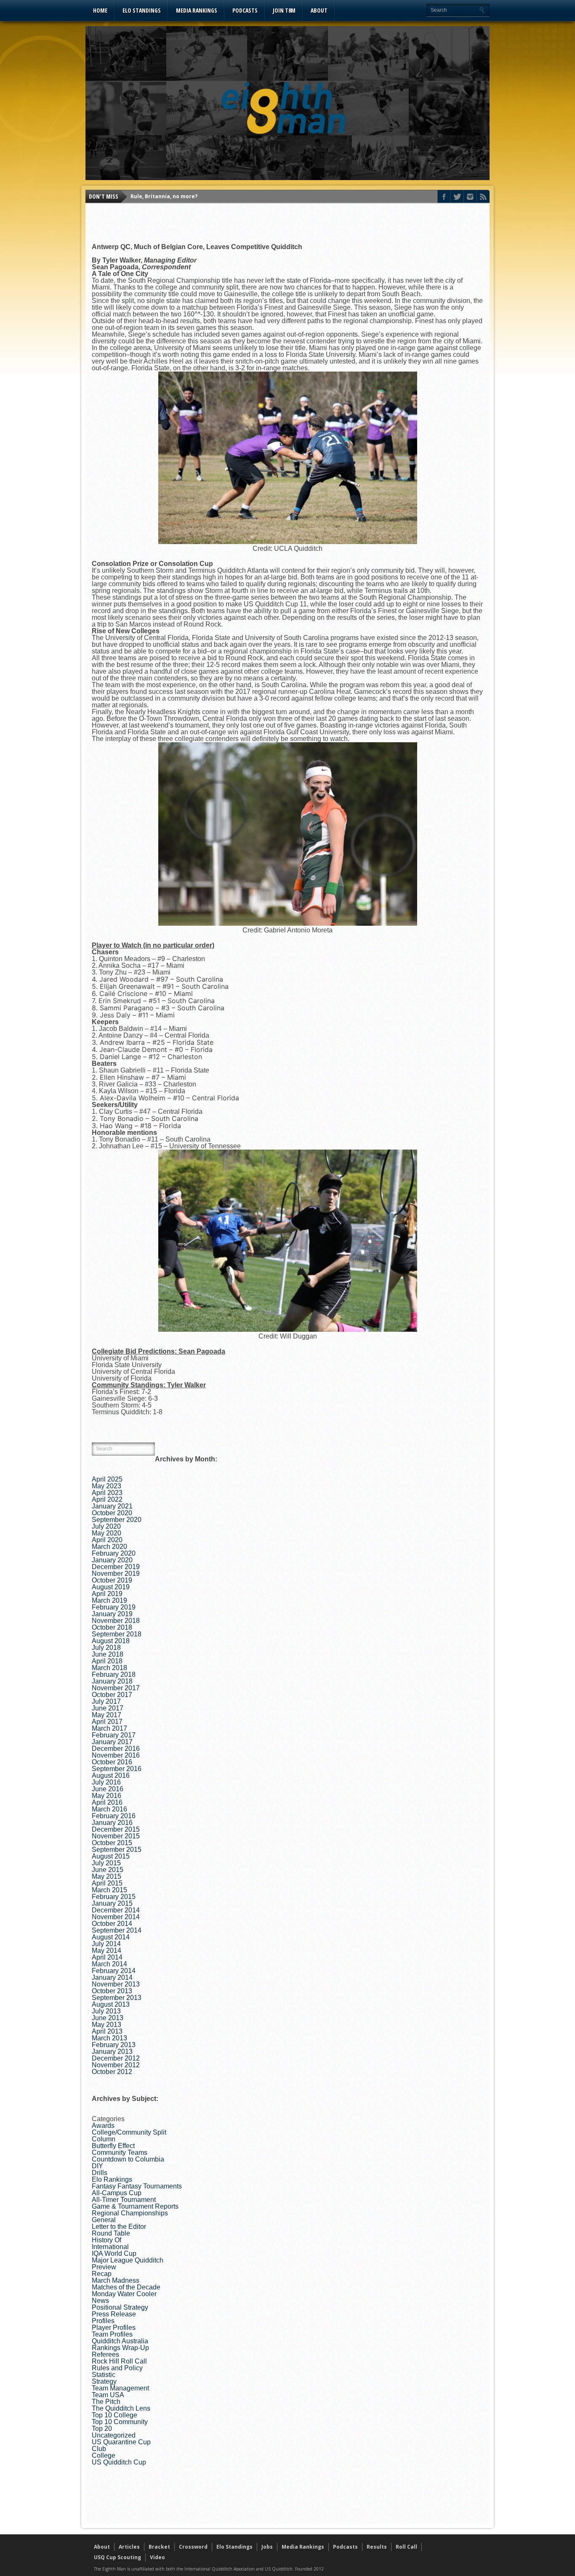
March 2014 (109, 1964)
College (104, 2455)
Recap (102, 2274)
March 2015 (109, 1890)
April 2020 (107, 1540)
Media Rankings (197, 10)
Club (99, 2449)
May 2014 (106, 1951)
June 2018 (108, 1654)
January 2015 (112, 1903)
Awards (103, 2126)
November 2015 (116, 1836)
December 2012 (116, 2058)
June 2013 (108, 2018)
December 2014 (116, 1910)
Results (377, 2547)
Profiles (103, 2321)
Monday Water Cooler (124, 2294)
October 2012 (112, 2072)
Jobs (267, 2547)
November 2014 (116, 1917)
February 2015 (114, 1897)
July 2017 (106, 1701)
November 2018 (116, 1621)
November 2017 (116, 1688)
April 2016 (107, 1802)
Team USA (108, 2395)
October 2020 (112, 1513)
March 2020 (109, 1547)
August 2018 (111, 1641)
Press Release (114, 2314)
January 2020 (112, 1560)
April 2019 (107, 1594)
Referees (105, 2354)
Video (157, 2557)
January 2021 (112, 1506)
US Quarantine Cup (121, 2442)
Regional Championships (130, 2213)
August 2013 (111, 2004)
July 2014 (106, 1944)
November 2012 (116, 2065)
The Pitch (106, 2402)
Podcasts (245, 10)
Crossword (193, 2547)
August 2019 (111, 1587)
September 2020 (117, 1520)
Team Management (120, 2388)
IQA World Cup (114, 2253)
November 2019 (116, 1573)
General (104, 2220)
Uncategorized (114, 2435)
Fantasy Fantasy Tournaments (137, 2186)
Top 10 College (114, 2415)
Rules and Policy (117, 2368)
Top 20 (102, 2429)
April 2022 (107, 1499)
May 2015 (106, 1876)
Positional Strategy (120, 2307)
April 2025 (107, 1479)
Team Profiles (112, 2334)
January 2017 (112, 1742)
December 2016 (116, 1749)
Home (100, 10)
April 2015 (107, 1883)
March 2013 (109, 2038)
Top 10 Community (120, 2422)
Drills (100, 2173)
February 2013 (114, 2045)
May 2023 (106, 1486)
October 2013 (112, 1991)
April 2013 (107, 2031)
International (110, 2247)
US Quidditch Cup (119, 2462)
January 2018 (112, 1681)
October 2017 (112, 1695)
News (100, 2301)
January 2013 (112, 2052)
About (319, 10)
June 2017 (108, 1708)
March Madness (116, 2280)
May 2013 (106, 2025)
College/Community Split (129, 2132)
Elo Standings (142, 10)
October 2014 (112, 1924)
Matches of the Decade (126, 2287)
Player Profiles (114, 2328)
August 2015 (111, 1856)
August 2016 (111, 1775)
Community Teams (120, 2152)
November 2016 (116, 1755)
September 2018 (117, 1634)
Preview (104, 2267)
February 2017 (114, 1735)
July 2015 (106, 1863)
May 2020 (106, 1533)
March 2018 (109, 1668)
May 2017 (106, 1715)
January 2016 (112, 1823)
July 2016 (106, 1782)
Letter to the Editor (119, 2227)
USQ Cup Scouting (117, 2557)
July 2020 (106, 1526)
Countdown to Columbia (128, 2159)
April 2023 (107, 1493)
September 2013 (117, 1998)
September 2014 (117, 1930)
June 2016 (108, 1789)
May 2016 (106, 1796)
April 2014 (107, 1957)
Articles (129, 2547)
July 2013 (106, 2011)
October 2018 (112, 1627)
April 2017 (107, 1722)
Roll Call (406, 2547)
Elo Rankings (112, 2179)
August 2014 (111, 1937)
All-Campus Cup (117, 2193)
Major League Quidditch (128, 2260)
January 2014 (112, 1977)
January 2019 (112, 1614)
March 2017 (109, 1728)
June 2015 (108, 1870)
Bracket (159, 2547)
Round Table (111, 2233)
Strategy (104, 2381)
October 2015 (112, 1843)
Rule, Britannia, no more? (164, 196)
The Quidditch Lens (121, 2408)
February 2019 (114, 1607)
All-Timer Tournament (124, 2200)
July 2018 (106, 1648)
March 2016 (109, 1809)
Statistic (104, 2375)
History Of (106, 2240)
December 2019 (116, 1567)
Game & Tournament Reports (135, 2206)
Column (104, 2139)
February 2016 (114, 1816)
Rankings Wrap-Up (120, 2348)
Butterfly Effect (113, 2146)
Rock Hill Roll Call (119, 2361)
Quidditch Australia (120, 2341)
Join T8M (284, 10)
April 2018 (107, 1661)
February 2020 (114, 1553)
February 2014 (114, 1971)
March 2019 (109, 1600)
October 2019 (112, 1580)
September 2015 (117, 1850)
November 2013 (116, 1984)
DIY (97, 2166)
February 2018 (114, 1674)
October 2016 (112, 1762)
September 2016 (117, 1769)
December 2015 (116, 1829)
